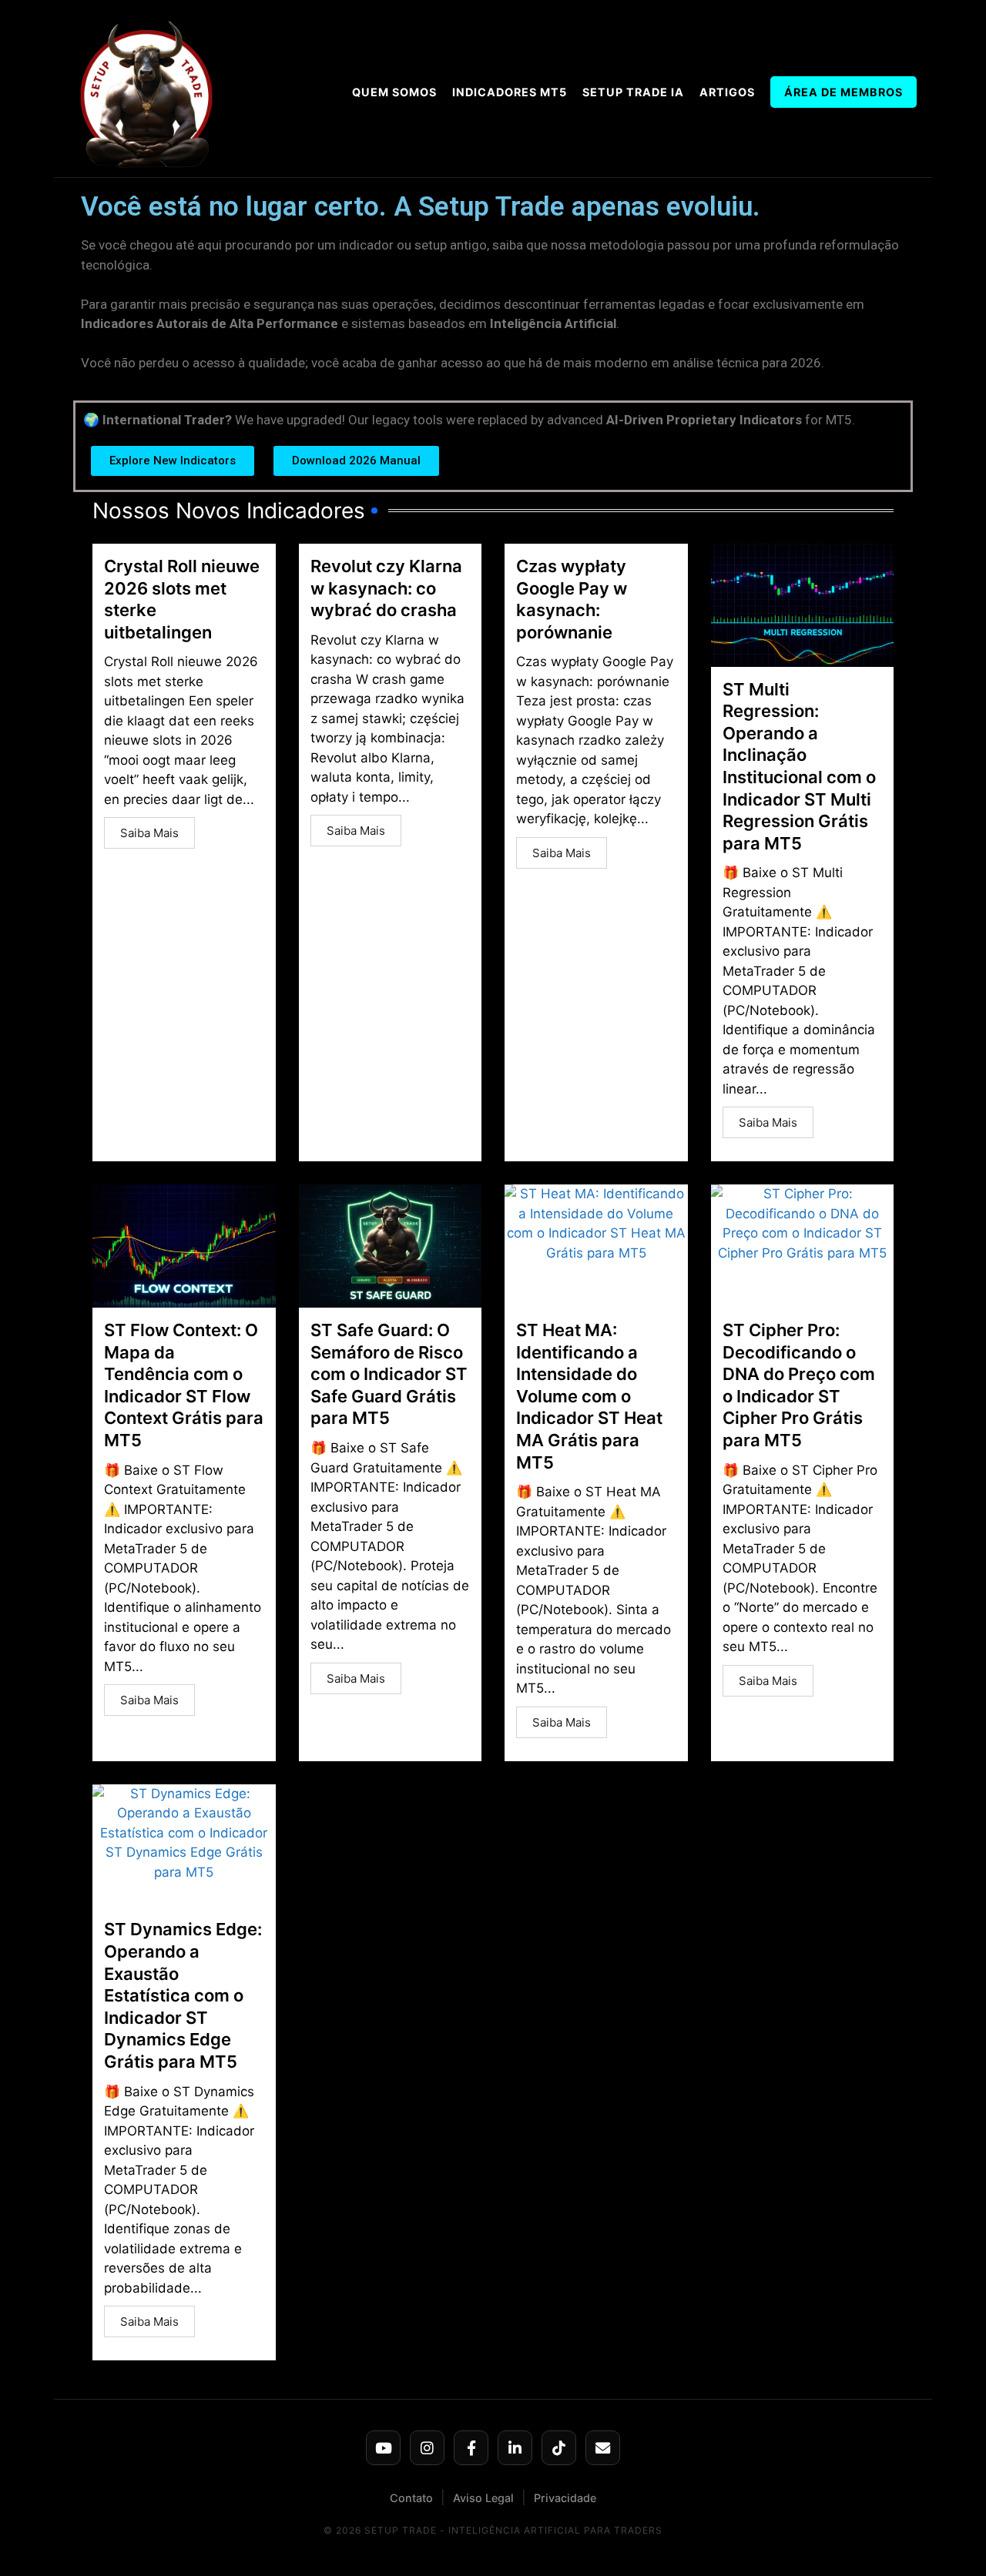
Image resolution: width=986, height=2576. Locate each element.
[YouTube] (383, 2448)
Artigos (727, 92)
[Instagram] (427, 2448)
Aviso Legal (483, 2498)
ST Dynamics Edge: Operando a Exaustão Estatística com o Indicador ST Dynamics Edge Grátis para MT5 (183, 1995)
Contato (411, 2498)
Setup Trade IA (633, 92)
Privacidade (565, 2498)
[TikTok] (559, 2448)
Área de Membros (843, 92)
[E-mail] (603, 2448)
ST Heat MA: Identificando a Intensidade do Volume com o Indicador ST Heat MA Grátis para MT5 (589, 1396)
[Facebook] (471, 2448)
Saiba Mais (149, 833)
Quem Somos (394, 92)
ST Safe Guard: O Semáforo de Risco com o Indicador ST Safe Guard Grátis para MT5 (389, 1374)
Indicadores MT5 (510, 92)
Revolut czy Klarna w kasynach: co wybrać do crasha (386, 588)
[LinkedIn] (515, 2448)
